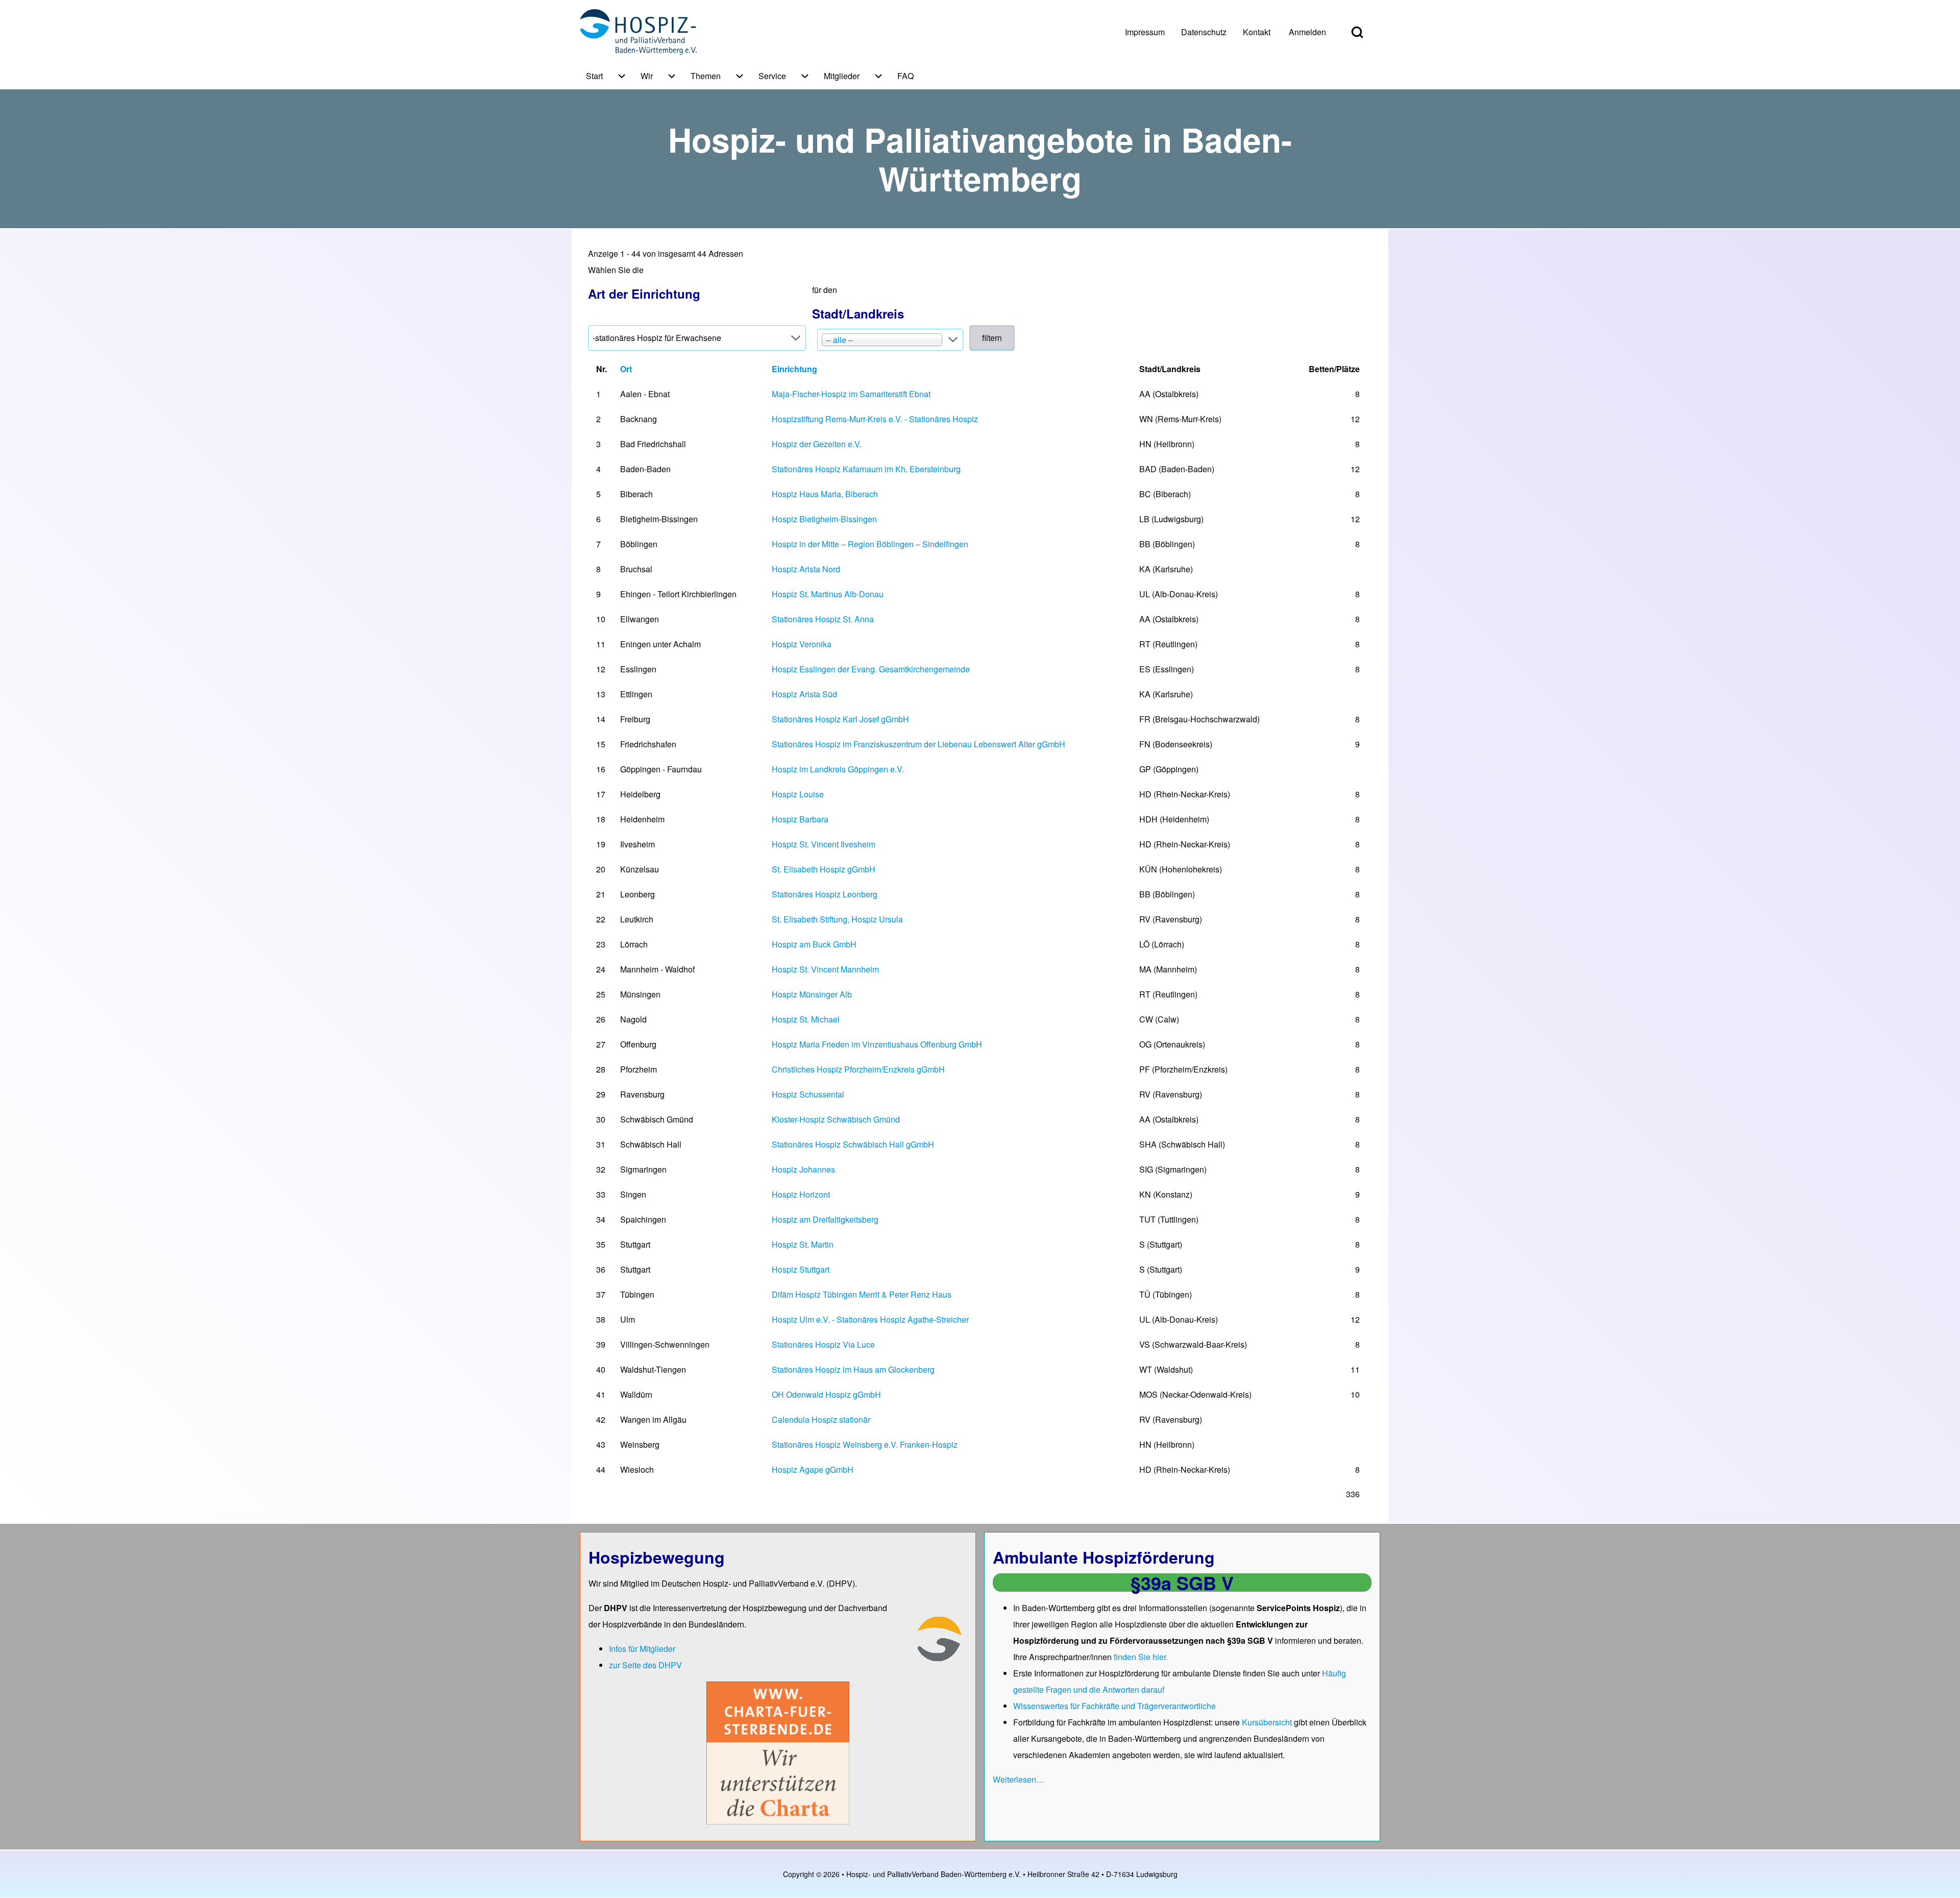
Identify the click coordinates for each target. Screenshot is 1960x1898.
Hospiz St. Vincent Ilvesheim (824, 844)
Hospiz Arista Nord (806, 569)
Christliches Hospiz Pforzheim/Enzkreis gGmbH (858, 1069)
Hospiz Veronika (802, 644)
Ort (626, 369)
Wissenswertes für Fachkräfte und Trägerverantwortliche (1114, 1706)
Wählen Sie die (644, 283)
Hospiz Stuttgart (801, 1269)
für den (858, 303)
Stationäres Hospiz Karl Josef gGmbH (840, 719)
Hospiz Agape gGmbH (813, 1469)
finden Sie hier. (1141, 1657)
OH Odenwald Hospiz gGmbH (826, 1394)
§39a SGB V (1182, 1583)
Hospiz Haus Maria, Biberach (825, 494)
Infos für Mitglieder (642, 1649)
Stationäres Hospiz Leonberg (825, 894)
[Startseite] (638, 32)
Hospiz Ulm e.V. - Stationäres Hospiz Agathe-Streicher (870, 1319)
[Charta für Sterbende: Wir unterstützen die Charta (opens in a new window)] (778, 1752)
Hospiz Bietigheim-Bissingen (824, 519)
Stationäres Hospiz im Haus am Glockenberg (853, 1369)
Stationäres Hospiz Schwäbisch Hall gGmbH (853, 1144)
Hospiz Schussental (808, 1094)
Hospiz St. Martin (803, 1244)
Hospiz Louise (798, 794)
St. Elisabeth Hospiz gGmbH (824, 869)
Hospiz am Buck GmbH (814, 944)
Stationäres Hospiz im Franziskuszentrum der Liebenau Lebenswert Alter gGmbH (918, 744)
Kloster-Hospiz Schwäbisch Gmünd (836, 1119)
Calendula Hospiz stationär (821, 1419)
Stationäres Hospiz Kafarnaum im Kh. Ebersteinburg (866, 469)
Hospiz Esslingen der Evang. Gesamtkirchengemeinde (871, 669)
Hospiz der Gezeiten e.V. (817, 444)
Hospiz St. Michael (806, 1019)
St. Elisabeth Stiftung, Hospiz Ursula (837, 919)
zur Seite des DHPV (645, 1665)
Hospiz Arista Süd (804, 694)
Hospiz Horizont (801, 1194)
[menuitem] (1145, 32)
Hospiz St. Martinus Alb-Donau (828, 594)
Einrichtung (794, 369)
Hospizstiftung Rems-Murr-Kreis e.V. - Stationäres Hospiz (875, 419)
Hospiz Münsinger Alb (812, 994)
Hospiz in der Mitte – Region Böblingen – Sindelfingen (870, 544)
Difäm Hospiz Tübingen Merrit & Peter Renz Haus (862, 1294)
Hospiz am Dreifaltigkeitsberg (825, 1219)
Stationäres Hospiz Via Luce (823, 1344)
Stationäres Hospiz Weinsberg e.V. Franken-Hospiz (865, 1444)
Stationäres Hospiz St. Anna (823, 619)
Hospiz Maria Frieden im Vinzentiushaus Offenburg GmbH (877, 1044)
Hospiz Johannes (803, 1169)
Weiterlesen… (1019, 1779)
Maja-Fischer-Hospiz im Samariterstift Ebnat (851, 394)
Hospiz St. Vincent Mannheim (825, 969)
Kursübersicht (1268, 1722)
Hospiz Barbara (800, 819)
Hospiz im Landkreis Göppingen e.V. (838, 769)
